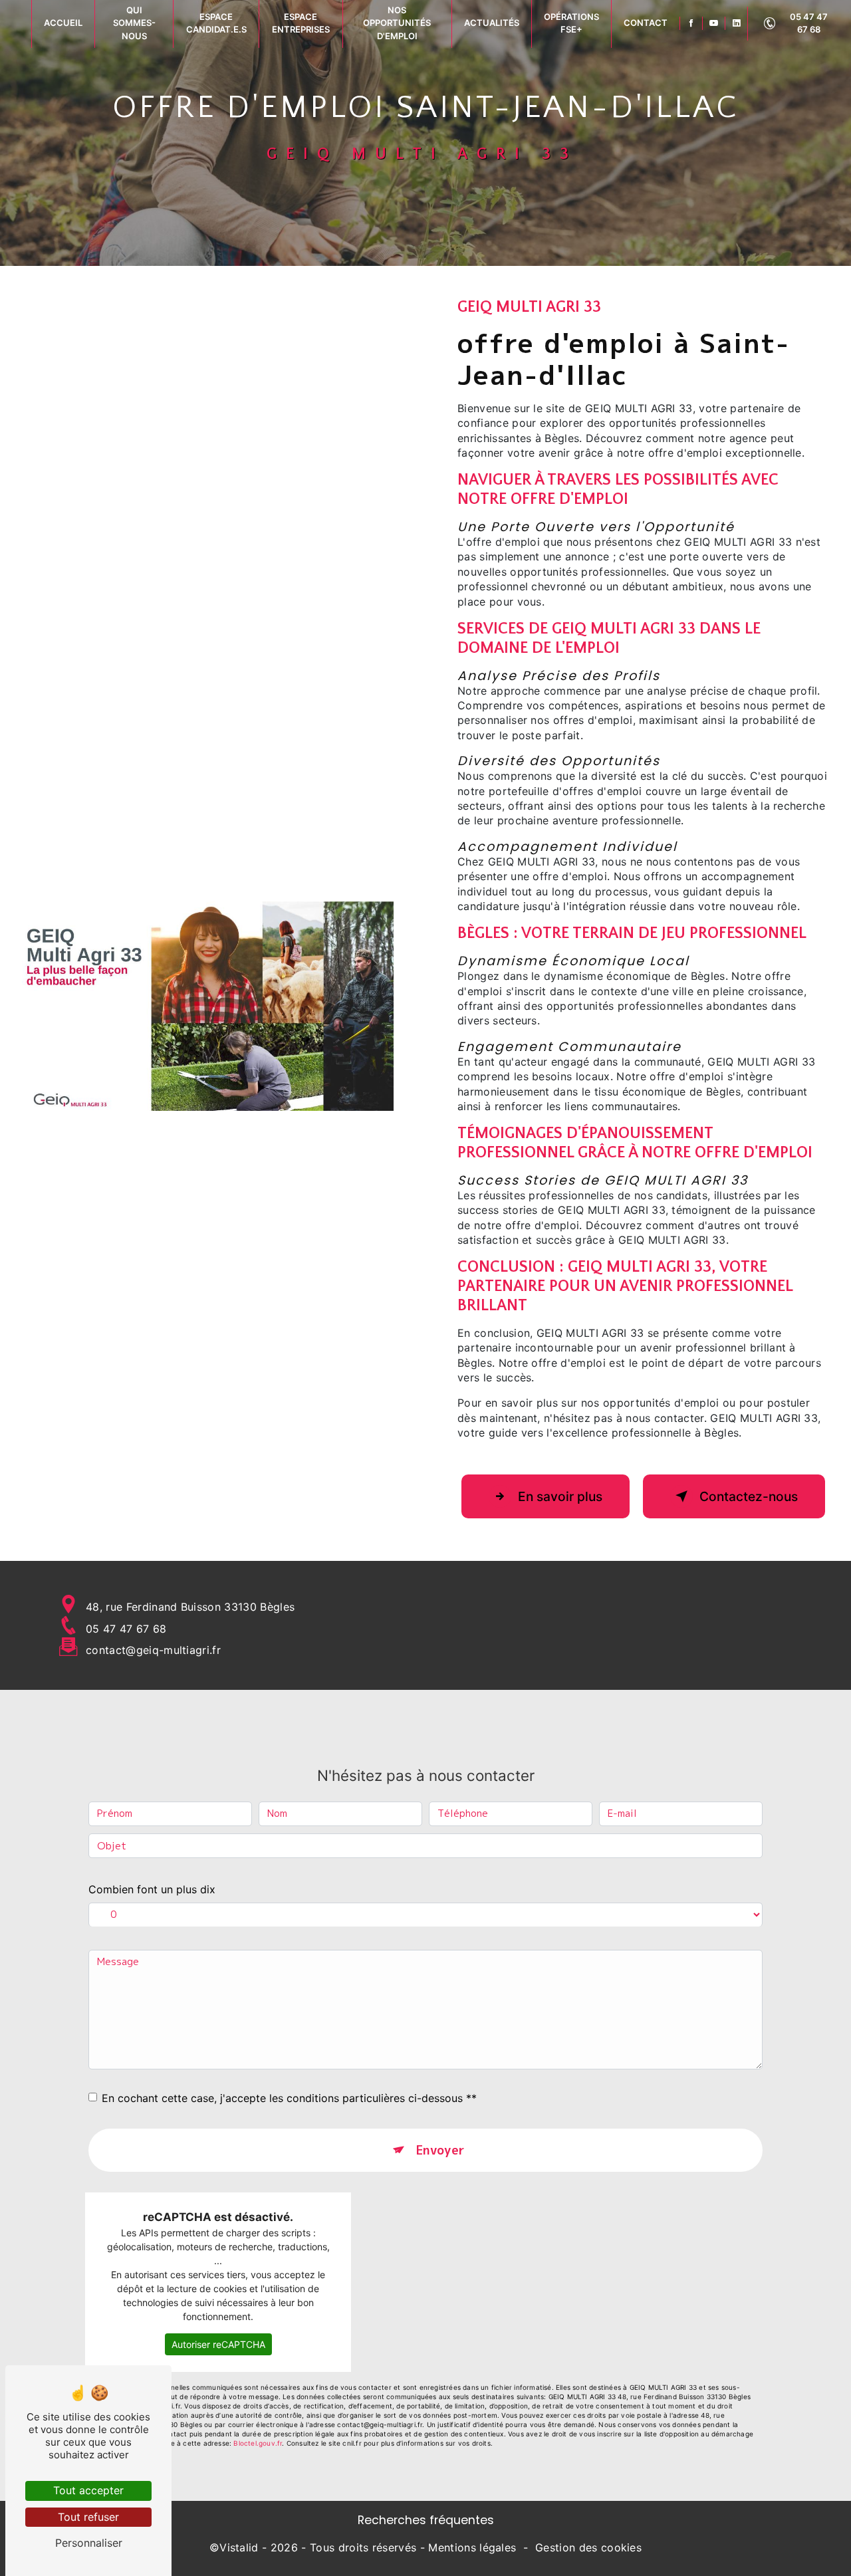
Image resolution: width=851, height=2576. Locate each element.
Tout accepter (88, 2490)
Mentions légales (472, 2547)
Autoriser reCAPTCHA (218, 2344)
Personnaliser (89, 2543)
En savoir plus (560, 1496)
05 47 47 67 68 (809, 23)
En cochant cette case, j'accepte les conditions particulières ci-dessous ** (289, 2098)
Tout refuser (88, 2517)
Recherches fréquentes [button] (426, 2520)
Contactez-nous (749, 1496)
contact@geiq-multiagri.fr (153, 1650)
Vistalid (239, 2547)
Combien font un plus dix (152, 1889)
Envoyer (440, 2150)
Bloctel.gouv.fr (258, 2443)
